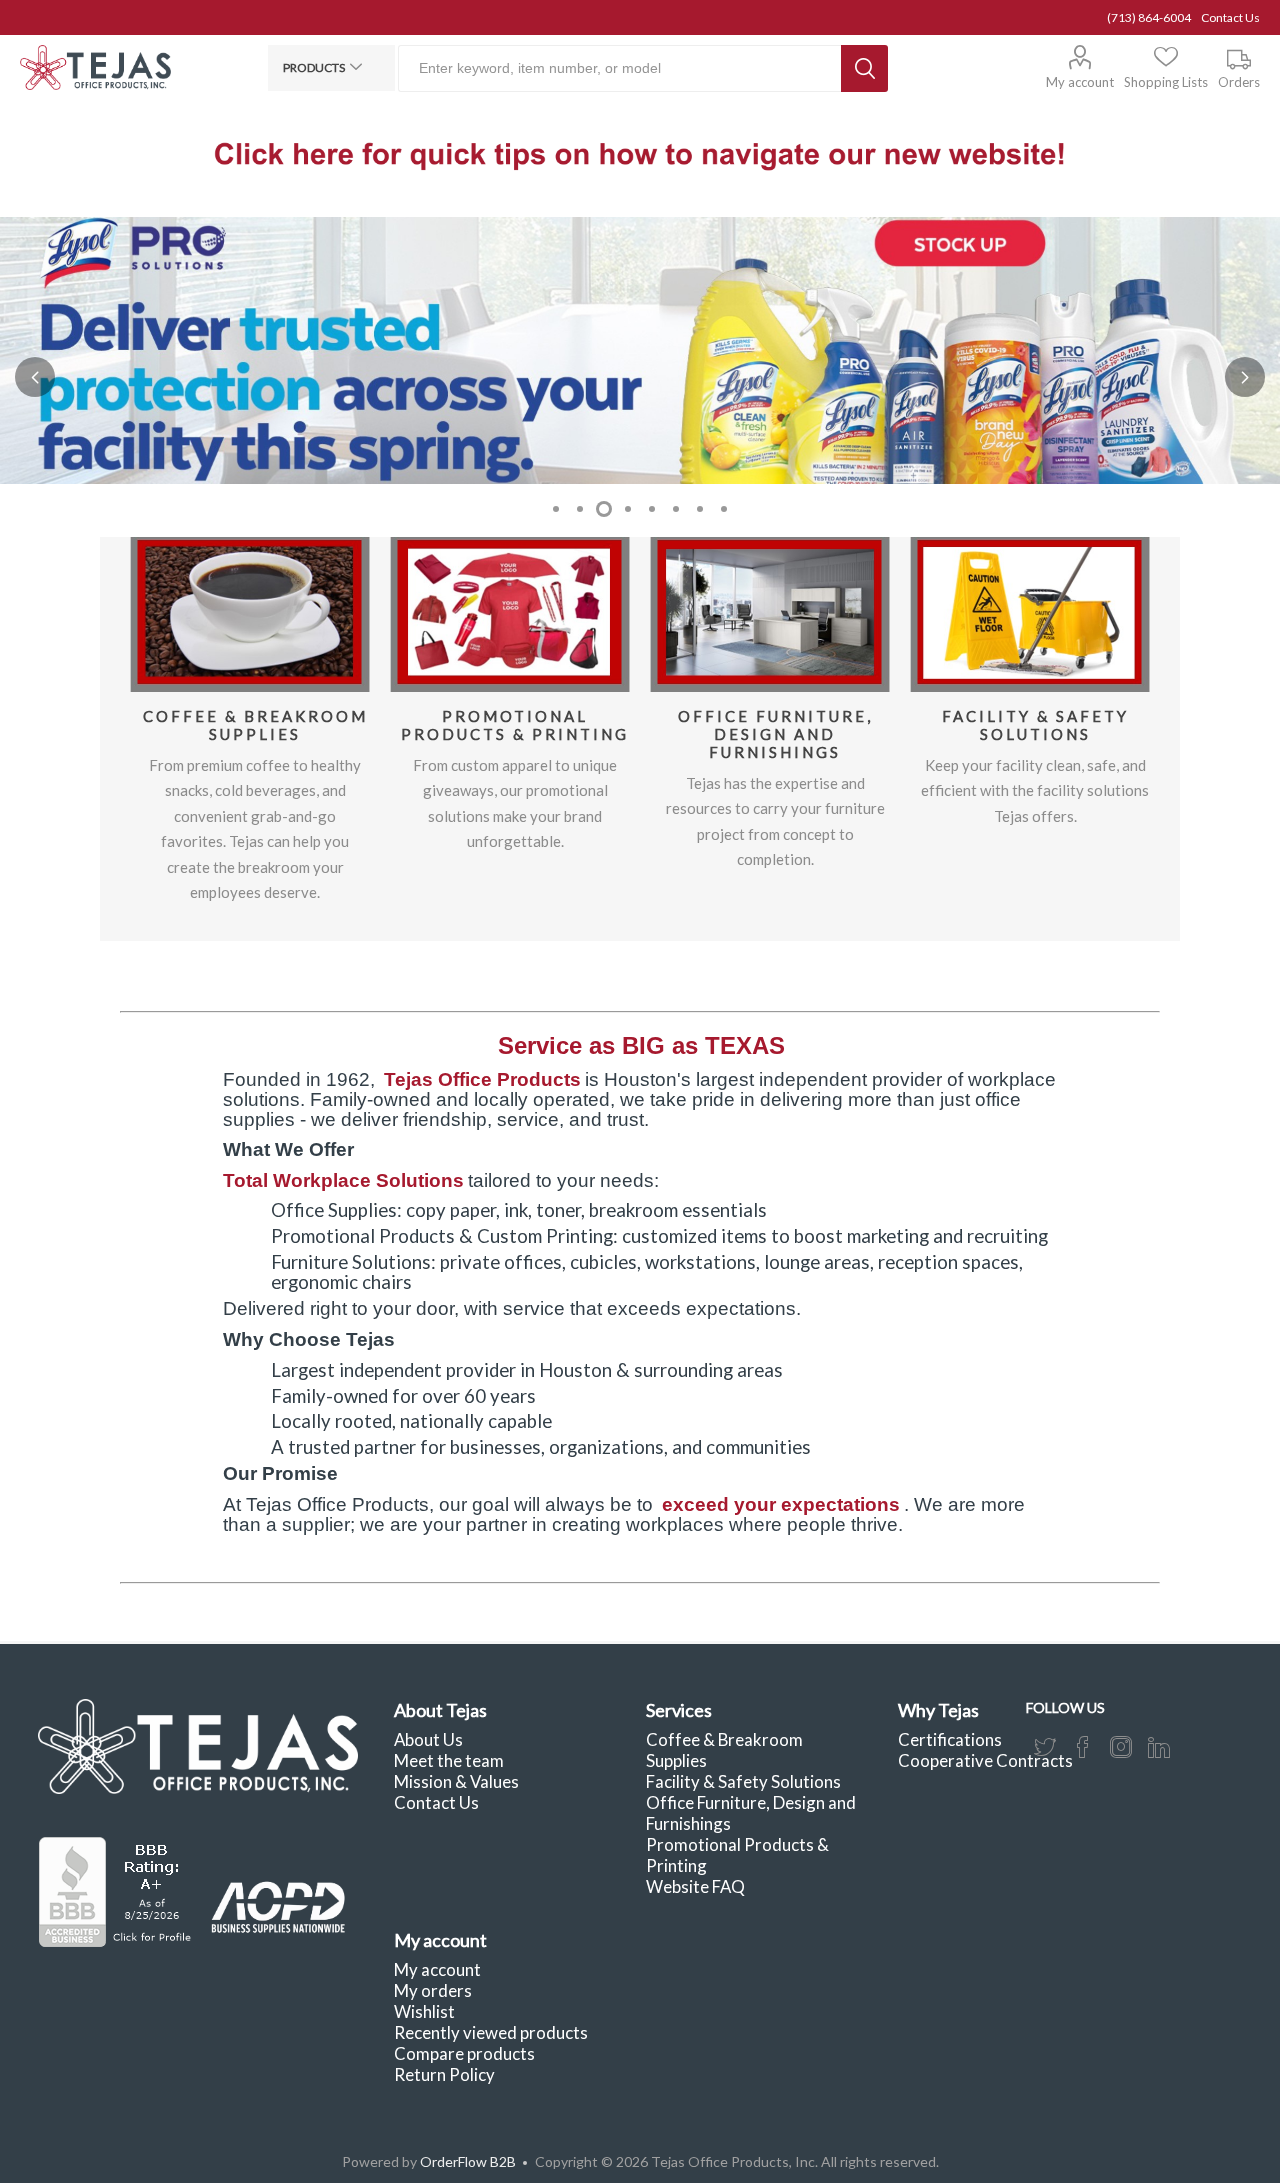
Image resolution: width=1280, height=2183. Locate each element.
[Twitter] (1045, 1747)
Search (864, 68)
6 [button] (676, 509)
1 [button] (556, 509)
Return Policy (444, 2074)
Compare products (464, 2053)
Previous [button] (35, 377)
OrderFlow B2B (468, 2161)
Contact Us (1230, 17)
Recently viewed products (491, 2032)
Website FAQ (695, 1886)
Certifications (950, 1739)
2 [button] (580, 509)
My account (1080, 82)
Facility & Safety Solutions (1035, 725)
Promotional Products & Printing (515, 725)
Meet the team (449, 1760)
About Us (428, 1739)
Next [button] (1245, 377)
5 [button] (652, 509)
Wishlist (424, 2011)
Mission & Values (456, 1781)
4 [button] (628, 509)
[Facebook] (1083, 1747)
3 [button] (604, 509)
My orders (433, 1990)
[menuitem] (504, 1739)
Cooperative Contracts (985, 1760)
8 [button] (724, 509)
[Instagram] (1121, 1747)
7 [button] (700, 509)
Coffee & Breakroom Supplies (255, 725)
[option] (640, 350)
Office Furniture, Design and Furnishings (775, 734)
